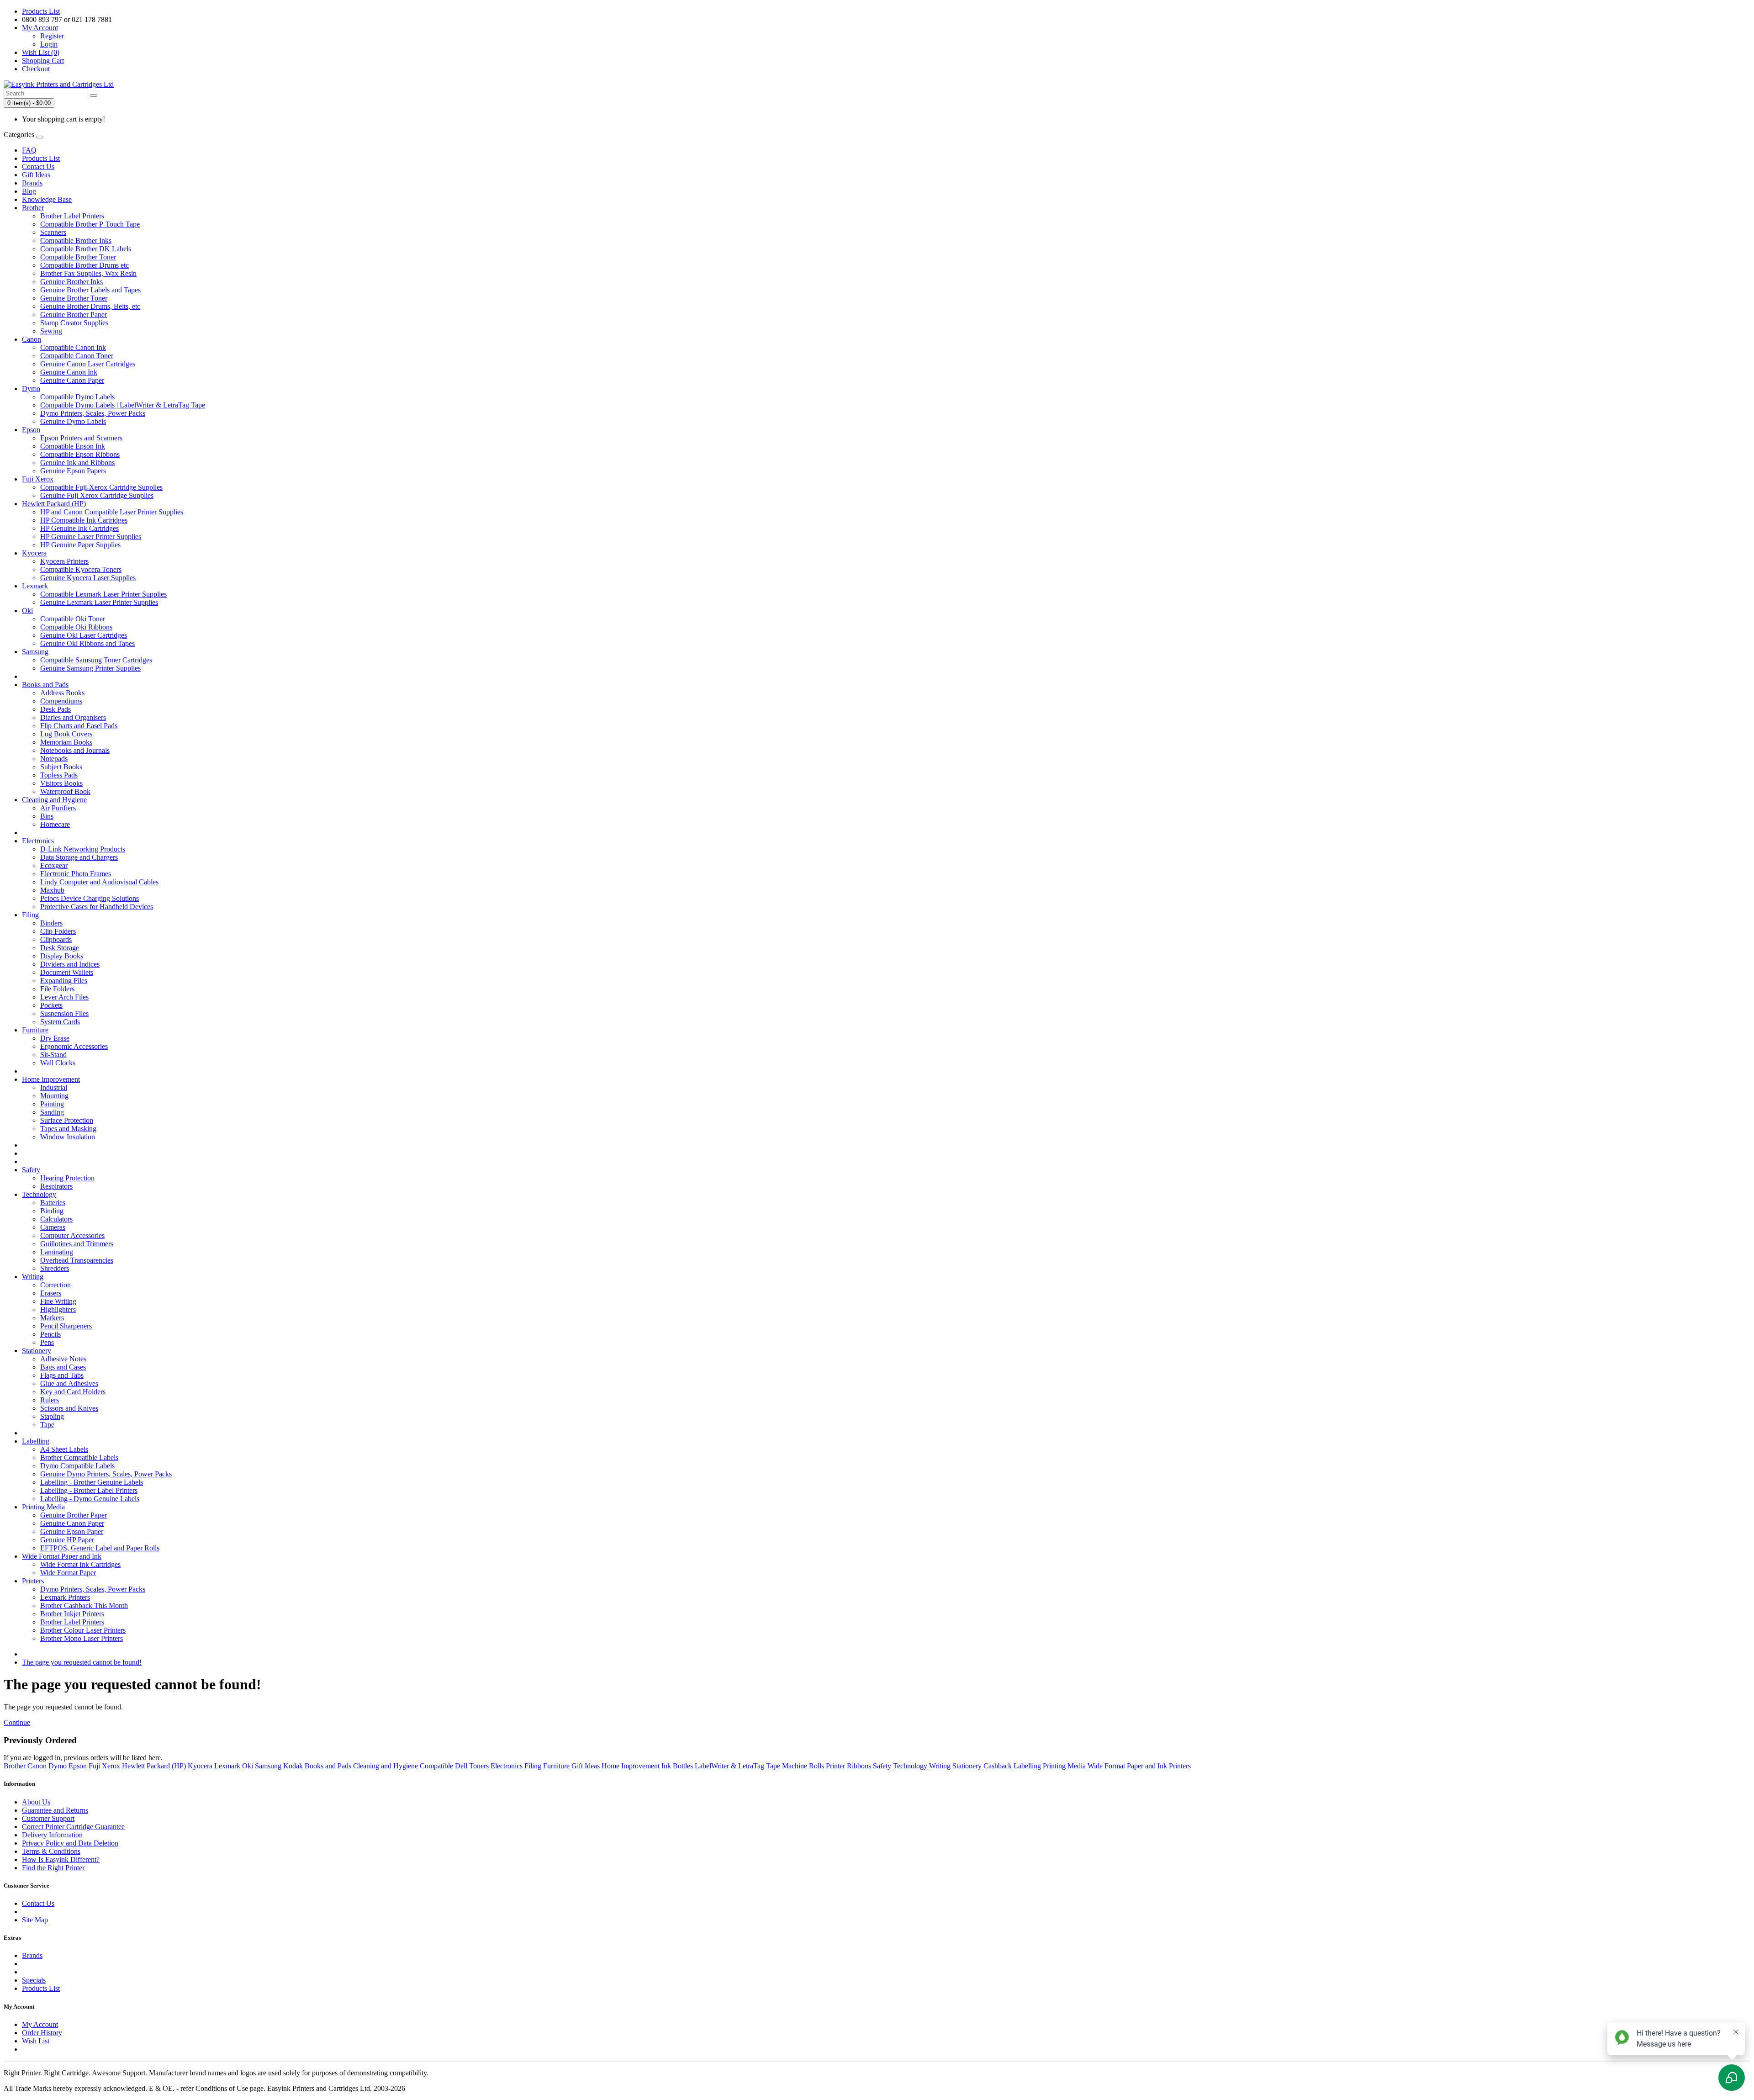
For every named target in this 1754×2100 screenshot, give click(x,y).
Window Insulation (68, 1137)
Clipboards (56, 939)
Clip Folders (58, 931)
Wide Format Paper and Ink (62, 1556)
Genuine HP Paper (67, 1540)
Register (52, 36)
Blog (29, 191)
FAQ (29, 150)
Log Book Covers (66, 734)
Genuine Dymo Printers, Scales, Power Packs (106, 1474)
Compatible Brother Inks (76, 241)
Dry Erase (55, 1038)
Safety (31, 1170)
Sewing (51, 331)
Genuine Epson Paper (72, 1531)
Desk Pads (55, 709)
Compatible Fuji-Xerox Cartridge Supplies (101, 487)
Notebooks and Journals (75, 750)
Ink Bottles (677, 1766)
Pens (47, 1342)
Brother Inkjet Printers (72, 1614)
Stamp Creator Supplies (74, 323)
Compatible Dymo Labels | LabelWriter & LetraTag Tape (123, 405)
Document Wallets (67, 972)
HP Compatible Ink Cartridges (84, 520)
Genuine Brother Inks (71, 282)
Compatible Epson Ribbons (80, 454)
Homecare (55, 824)
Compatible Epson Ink (73, 446)
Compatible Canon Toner (77, 356)
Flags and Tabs (62, 1375)
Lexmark (35, 586)
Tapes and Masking (68, 1129)
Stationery (37, 1351)
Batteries (53, 1203)
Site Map (35, 1920)
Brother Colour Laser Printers (83, 1630)
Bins (47, 816)
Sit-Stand (53, 1055)
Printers (33, 1581)
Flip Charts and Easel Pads (79, 726)
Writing (33, 1277)
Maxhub (52, 890)
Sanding (52, 1112)
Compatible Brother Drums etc (85, 265)
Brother (33, 208)
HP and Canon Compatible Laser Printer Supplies (112, 512)
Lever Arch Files (64, 997)
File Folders (57, 989)
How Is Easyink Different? (61, 1859)
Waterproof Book (65, 791)
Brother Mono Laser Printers (82, 1638)
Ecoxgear (54, 865)
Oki (27, 611)
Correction (55, 1285)
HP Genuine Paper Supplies (80, 545)
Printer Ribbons (848, 1766)
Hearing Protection (67, 1178)
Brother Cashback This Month (84, 1605)
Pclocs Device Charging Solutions (90, 898)
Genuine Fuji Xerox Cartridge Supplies (97, 495)
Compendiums (61, 701)
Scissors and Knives (69, 1408)
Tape (47, 1425)
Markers (52, 1318)
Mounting (54, 1096)
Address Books (62, 693)
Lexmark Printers (65, 1597)
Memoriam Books (66, 742)
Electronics (38, 841)
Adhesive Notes (63, 1359)
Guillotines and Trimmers (77, 1244)
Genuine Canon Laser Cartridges (88, 364)
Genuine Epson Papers (73, 471)
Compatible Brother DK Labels (86, 249)
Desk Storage (60, 948)
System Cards (60, 1022)
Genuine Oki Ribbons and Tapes (87, 643)
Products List (41, 11)
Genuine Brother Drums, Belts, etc (90, 306)
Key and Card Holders (73, 1392)
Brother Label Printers (72, 216)
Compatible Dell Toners (454, 1766)
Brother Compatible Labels (79, 1457)
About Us (36, 1802)
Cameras (53, 1227)
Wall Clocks (58, 1063)
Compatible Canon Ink (73, 347)
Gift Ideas (36, 175)
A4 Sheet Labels (64, 1449)
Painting (52, 1104)
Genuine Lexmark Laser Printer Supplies (99, 602)
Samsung (35, 652)
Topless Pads (59, 775)
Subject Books (61, 767)
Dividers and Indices (70, 964)
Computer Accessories (72, 1235)
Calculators (56, 1219)
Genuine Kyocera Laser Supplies (88, 578)
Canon (32, 339)
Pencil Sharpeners (66, 1326)
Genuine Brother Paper (74, 315)
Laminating (57, 1252)
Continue (17, 1722)
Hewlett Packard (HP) (54, 504)
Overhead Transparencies (77, 1260)
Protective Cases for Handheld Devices (97, 907)
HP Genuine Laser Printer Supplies (91, 537)
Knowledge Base (47, 199)
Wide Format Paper (68, 1573)
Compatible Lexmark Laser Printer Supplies (103, 594)
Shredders (55, 1268)
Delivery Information (52, 1835)
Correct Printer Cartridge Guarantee (73, 1827)
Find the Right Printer (53, 1868)
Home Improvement (51, 1079)
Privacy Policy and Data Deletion (70, 1843)
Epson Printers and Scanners (81, 438)
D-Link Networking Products (83, 849)
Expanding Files (64, 981)
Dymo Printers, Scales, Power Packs (93, 413)
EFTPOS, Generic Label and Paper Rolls (100, 1548)
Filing (30, 915)
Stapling (52, 1416)
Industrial (54, 1087)
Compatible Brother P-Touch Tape (90, 224)
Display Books (62, 956)
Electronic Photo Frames (76, 874)
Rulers (50, 1400)
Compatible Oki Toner (73, 619)
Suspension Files (64, 1013)
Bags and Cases (63, 1367)
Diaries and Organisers (73, 717)
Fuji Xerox (38, 479)
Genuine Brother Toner (74, 298)
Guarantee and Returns (55, 1810)
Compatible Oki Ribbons (76, 627)
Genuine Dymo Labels (73, 421)
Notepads (54, 759)
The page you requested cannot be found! (82, 1662)
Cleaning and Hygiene (54, 800)
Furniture (35, 1030)
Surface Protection (67, 1120)
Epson (31, 430)
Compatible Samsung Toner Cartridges (96, 660)
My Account (40, 2024)
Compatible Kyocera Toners (81, 569)
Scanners (53, 232)
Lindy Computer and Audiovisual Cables (99, 882)
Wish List (36, 2041)
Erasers (51, 1293)
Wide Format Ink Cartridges (80, 1564)
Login (49, 44)
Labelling (36, 1441)
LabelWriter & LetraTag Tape (737, 1766)
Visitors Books (61, 783)
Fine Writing (58, 1301)
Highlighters (58, 1309)
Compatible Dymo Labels (77, 397)
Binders (51, 923)
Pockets (51, 1005)
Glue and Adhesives (69, 1383)
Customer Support (48, 1818)
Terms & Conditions (51, 1851)
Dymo (31, 389)
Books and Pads (45, 685)
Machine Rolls (803, 1766)
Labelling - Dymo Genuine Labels (90, 1499)
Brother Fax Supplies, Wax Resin (88, 273)
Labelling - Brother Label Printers (89, 1490)
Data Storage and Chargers (79, 857)
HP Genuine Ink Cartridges (79, 528)
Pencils (50, 1334)
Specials (34, 1980)
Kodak (293, 1766)
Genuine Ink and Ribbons (77, 463)
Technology (39, 1194)
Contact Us (38, 167)
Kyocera (34, 553)
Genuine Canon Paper (72, 380)
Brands (32, 183)
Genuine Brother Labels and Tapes (90, 290)
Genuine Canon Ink (69, 372)
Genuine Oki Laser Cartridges (84, 635)
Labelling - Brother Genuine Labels (92, 1482)
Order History (42, 2033)
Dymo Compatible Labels (77, 1466)
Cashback (998, 1766)
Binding (52, 1211)
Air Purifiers (58, 808)
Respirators (56, 1186)
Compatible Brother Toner (78, 257)
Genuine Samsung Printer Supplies (90, 668)
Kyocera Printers (64, 561)
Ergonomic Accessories (74, 1046)
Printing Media (43, 1507)
